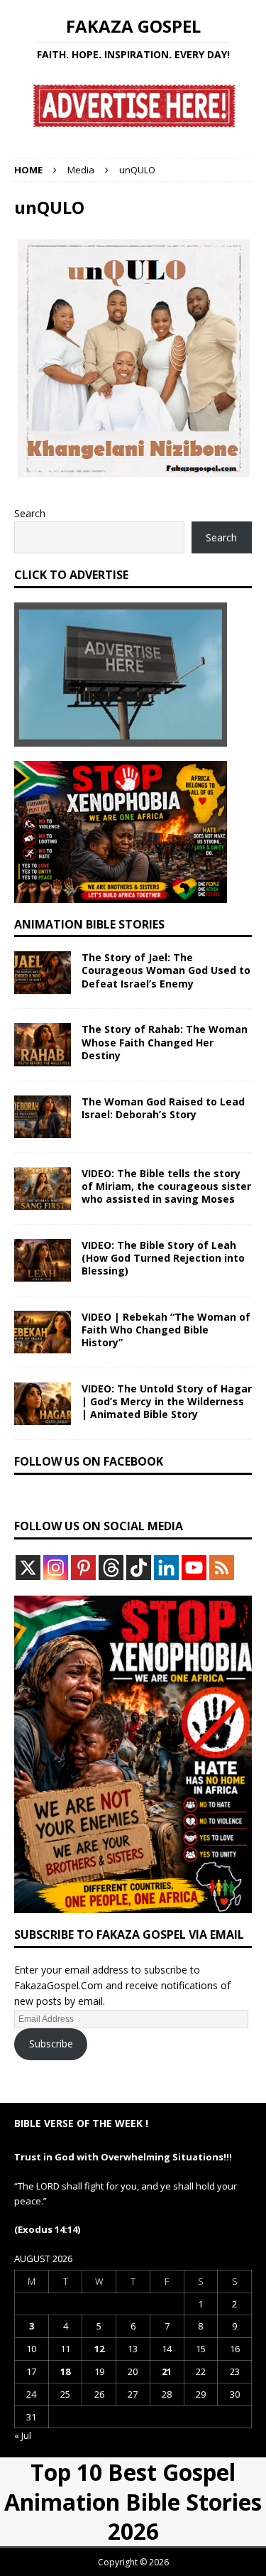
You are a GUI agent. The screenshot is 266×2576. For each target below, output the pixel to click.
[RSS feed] (222, 1568)
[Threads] (111, 1568)
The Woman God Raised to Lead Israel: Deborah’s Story (163, 1108)
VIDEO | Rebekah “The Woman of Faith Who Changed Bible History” (166, 1330)
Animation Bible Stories (89, 924)
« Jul (23, 2435)
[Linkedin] (166, 1568)
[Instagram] (56, 1568)
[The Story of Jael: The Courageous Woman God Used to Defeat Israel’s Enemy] (43, 973)
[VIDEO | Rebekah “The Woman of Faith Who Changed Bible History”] (43, 1332)
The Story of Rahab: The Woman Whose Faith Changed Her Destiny (165, 1042)
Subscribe (51, 2044)
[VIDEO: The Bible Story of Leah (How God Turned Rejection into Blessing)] (43, 1260)
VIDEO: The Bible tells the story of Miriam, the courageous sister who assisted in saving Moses (166, 1186)
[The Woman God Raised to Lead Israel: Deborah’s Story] (43, 1117)
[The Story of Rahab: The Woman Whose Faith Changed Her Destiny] (43, 1044)
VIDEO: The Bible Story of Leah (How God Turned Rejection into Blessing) (163, 1258)
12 (99, 2349)
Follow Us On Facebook (89, 1461)
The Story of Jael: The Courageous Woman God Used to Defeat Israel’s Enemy (166, 970)
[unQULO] (133, 469)
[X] (28, 1568)
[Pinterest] (83, 1568)
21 (167, 2371)
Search (30, 513)
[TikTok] (139, 1568)
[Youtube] (194, 1568)
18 (65, 2371)
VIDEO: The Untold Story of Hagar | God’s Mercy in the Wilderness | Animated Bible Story (167, 1401)
